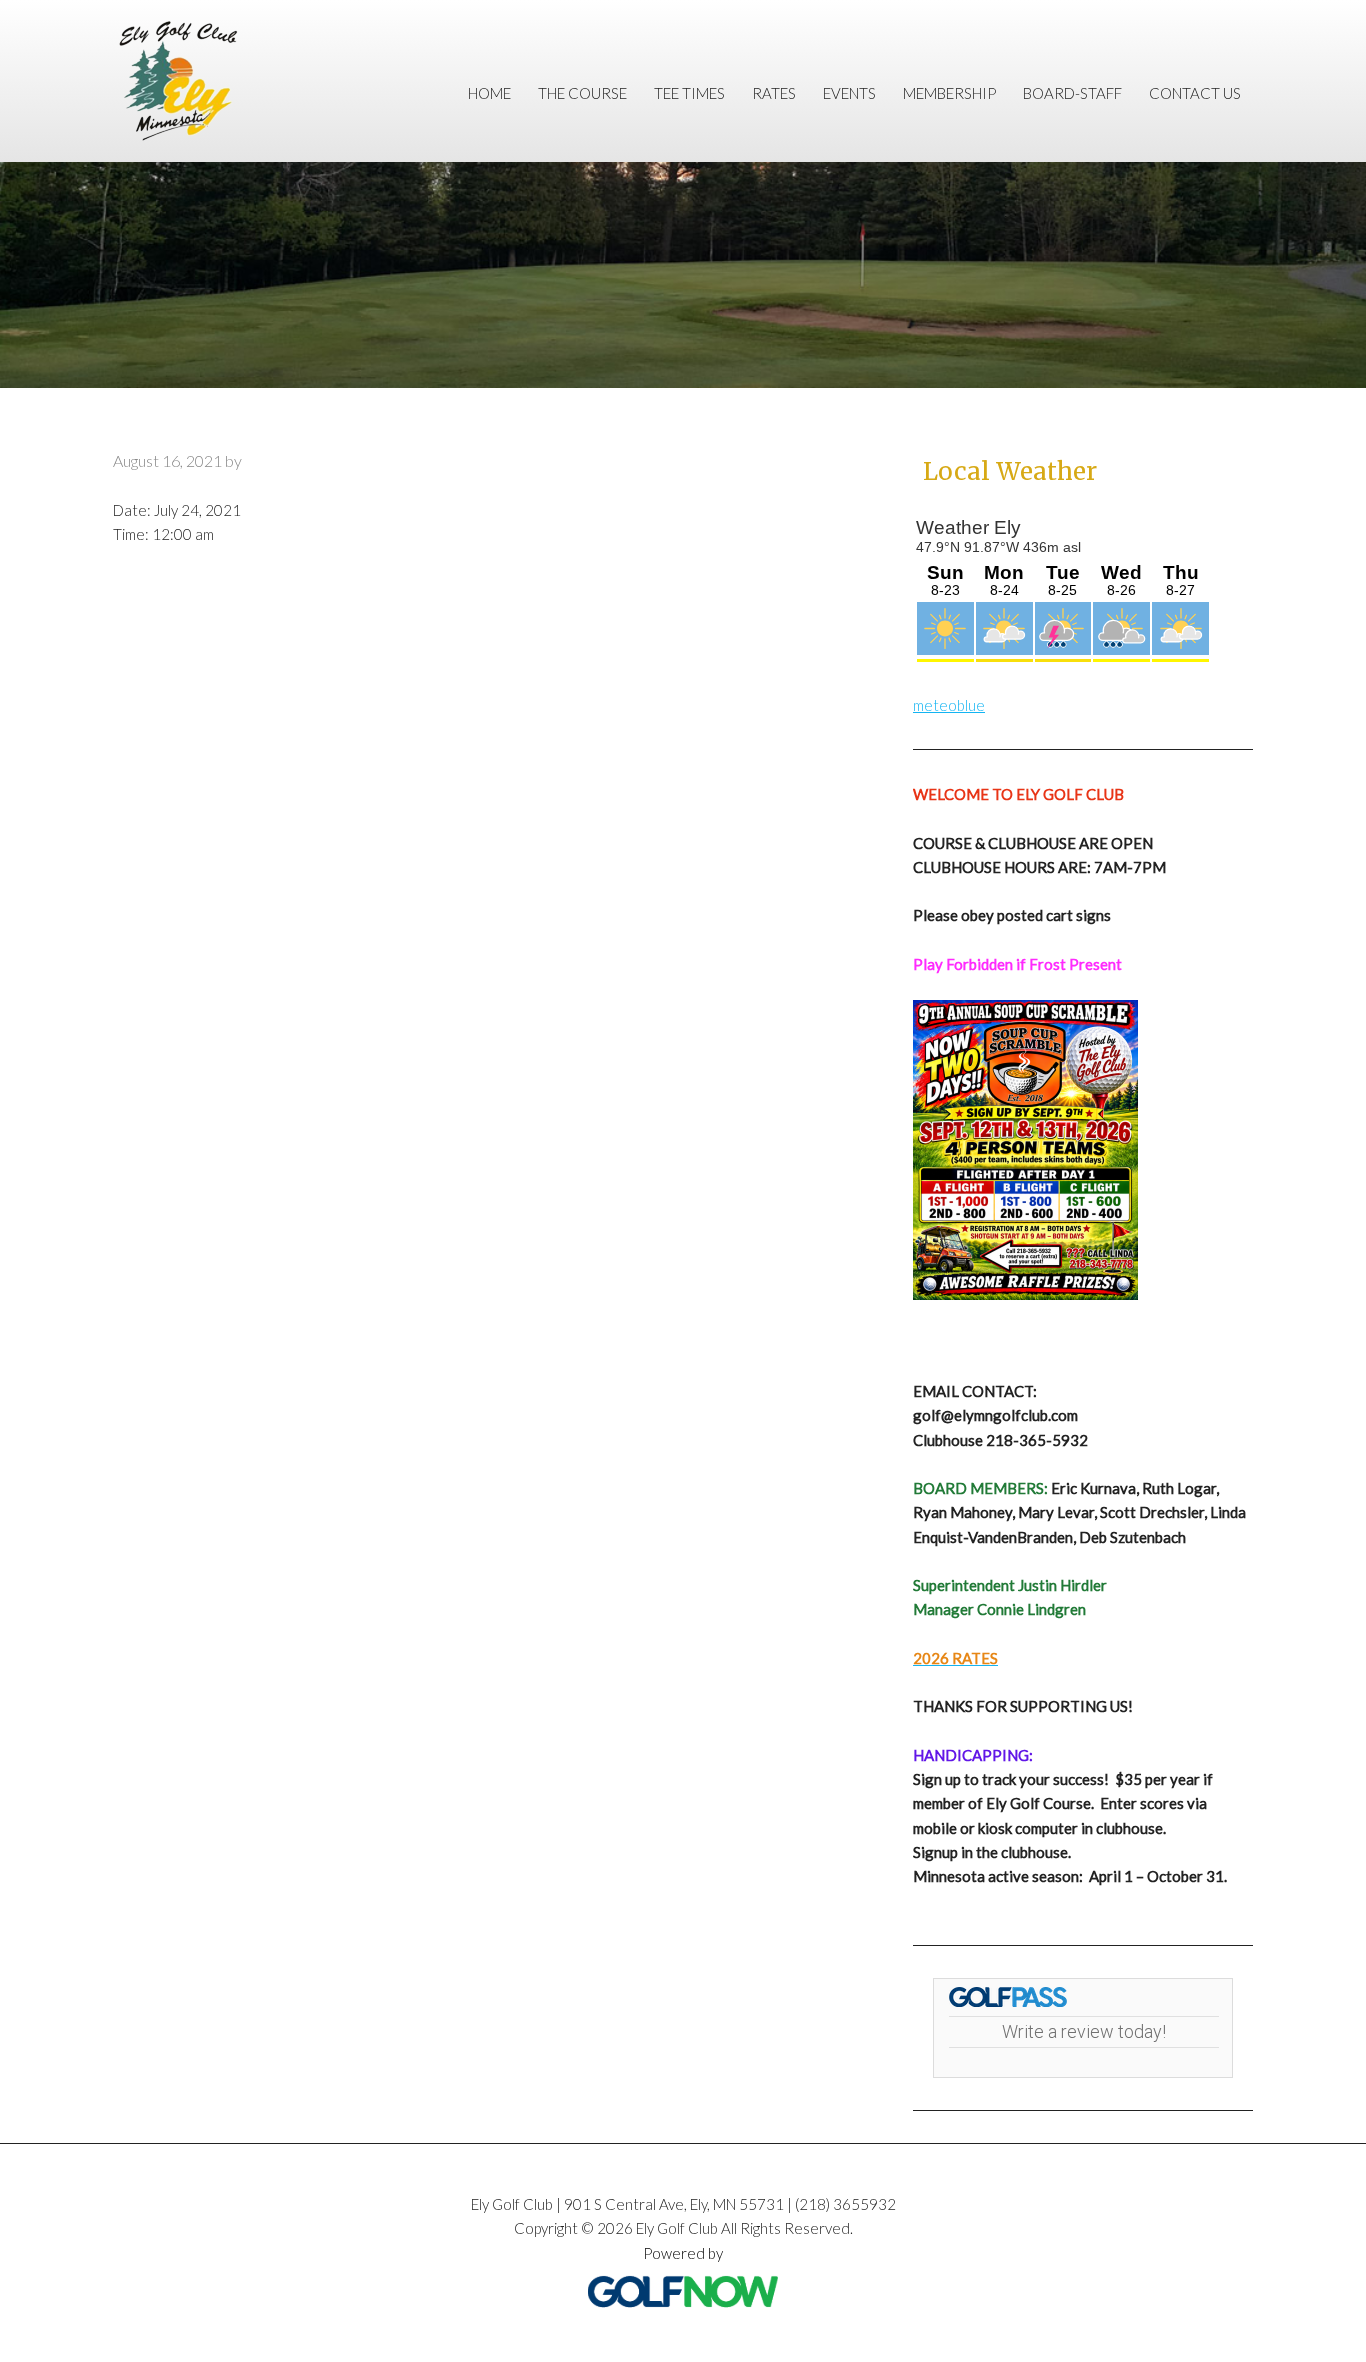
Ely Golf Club (198, 81)
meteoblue (949, 705)
